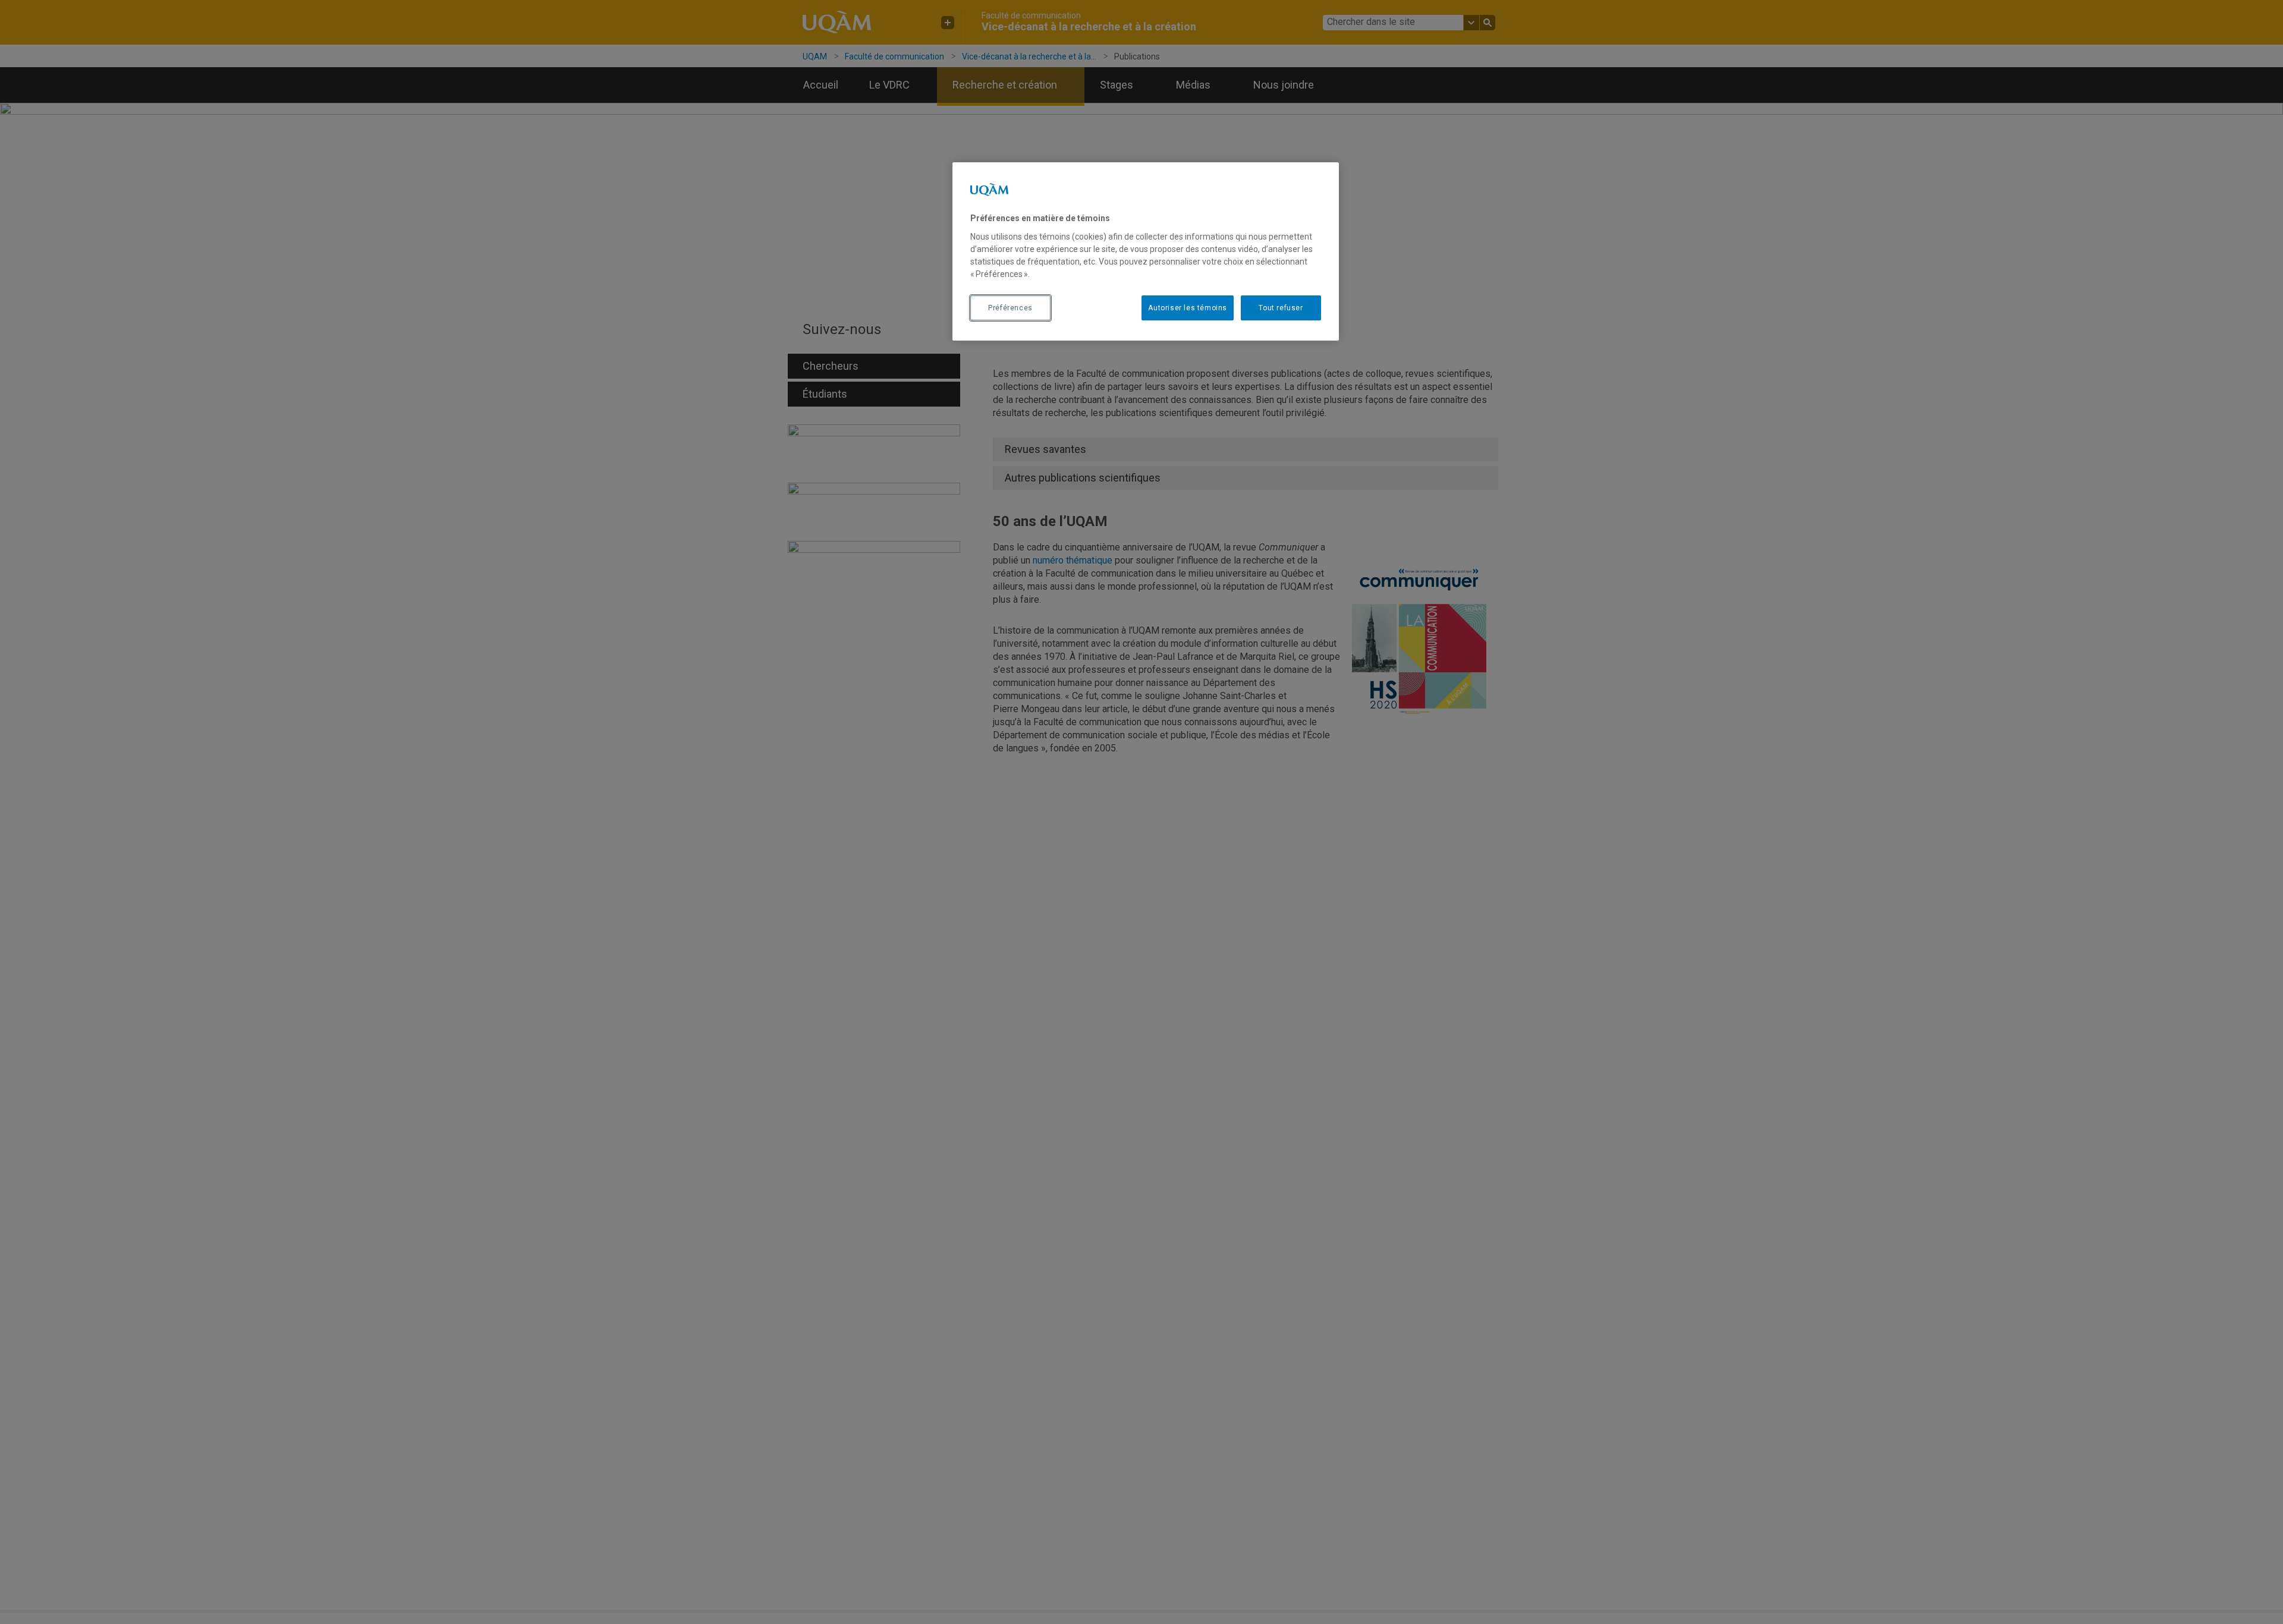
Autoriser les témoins (1188, 308)
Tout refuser (1281, 308)
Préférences (1010, 308)
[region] (1146, 251)
